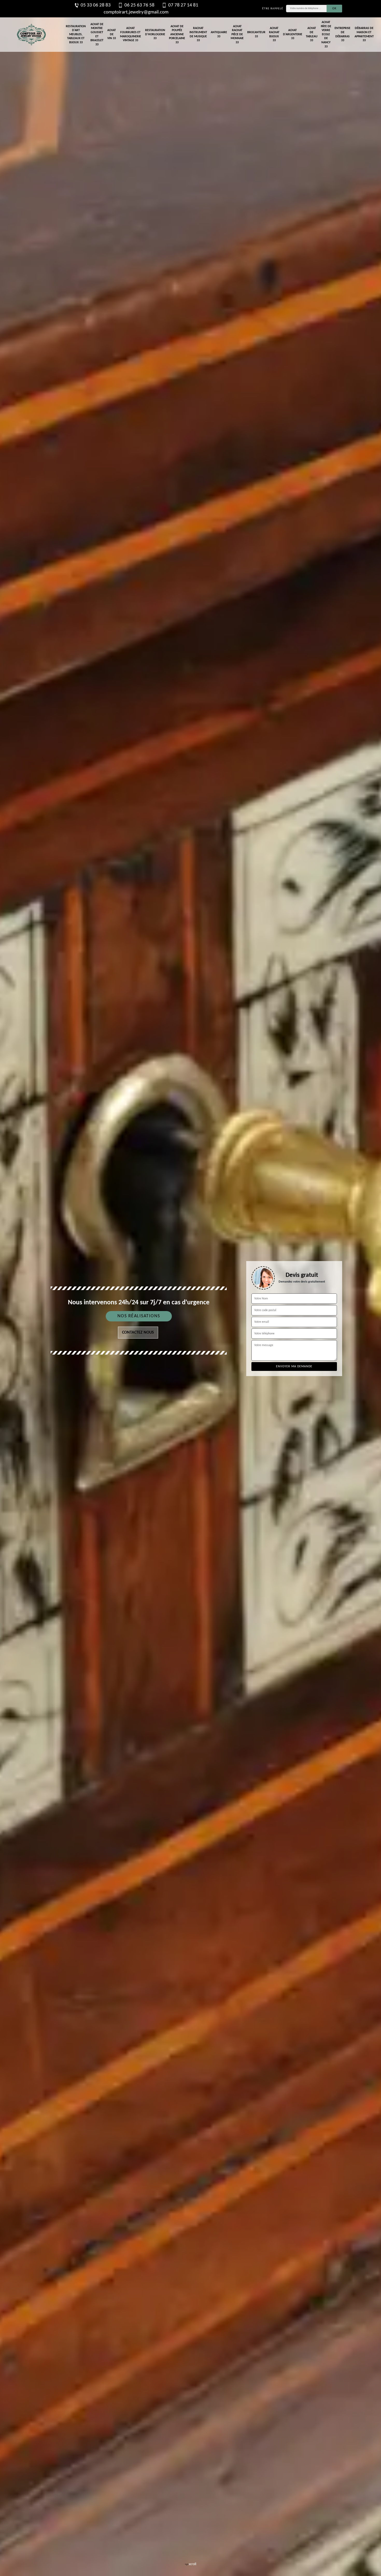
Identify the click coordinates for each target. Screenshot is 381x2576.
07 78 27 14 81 (183, 5)
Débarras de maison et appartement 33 (364, 34)
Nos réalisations (139, 1316)
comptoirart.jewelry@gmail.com (136, 12)
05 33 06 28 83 (96, 5)
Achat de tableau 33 (312, 34)
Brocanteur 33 (256, 34)
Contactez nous (138, 1333)
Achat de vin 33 (112, 34)
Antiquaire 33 (219, 34)
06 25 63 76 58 (139, 5)
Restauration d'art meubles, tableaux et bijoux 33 (76, 34)
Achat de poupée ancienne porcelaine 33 (177, 34)
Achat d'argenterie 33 (293, 34)
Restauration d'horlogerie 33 (155, 34)
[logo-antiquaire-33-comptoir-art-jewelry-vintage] (31, 35)
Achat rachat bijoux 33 (274, 34)
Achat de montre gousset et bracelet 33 (97, 34)
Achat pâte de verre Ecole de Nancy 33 (326, 34)
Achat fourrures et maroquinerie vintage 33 (130, 34)
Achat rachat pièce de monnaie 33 (237, 34)
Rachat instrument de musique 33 (198, 34)
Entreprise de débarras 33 (343, 34)
